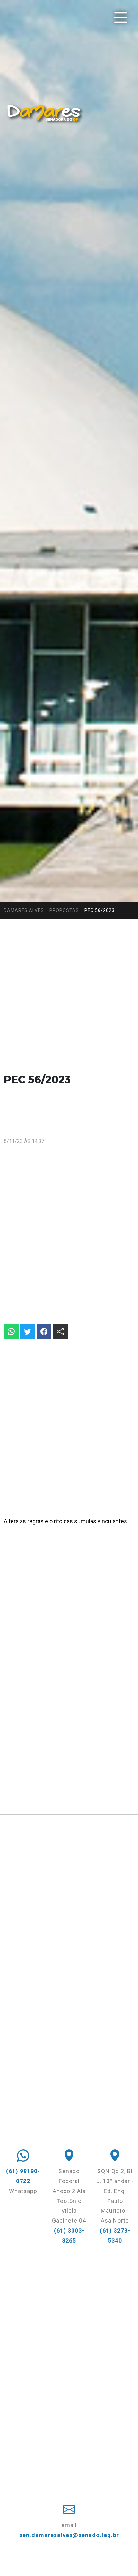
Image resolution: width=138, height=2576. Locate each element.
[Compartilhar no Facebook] (44, 1332)
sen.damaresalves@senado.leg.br (69, 2535)
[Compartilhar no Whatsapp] (11, 1332)
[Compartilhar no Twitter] (28, 1332)
